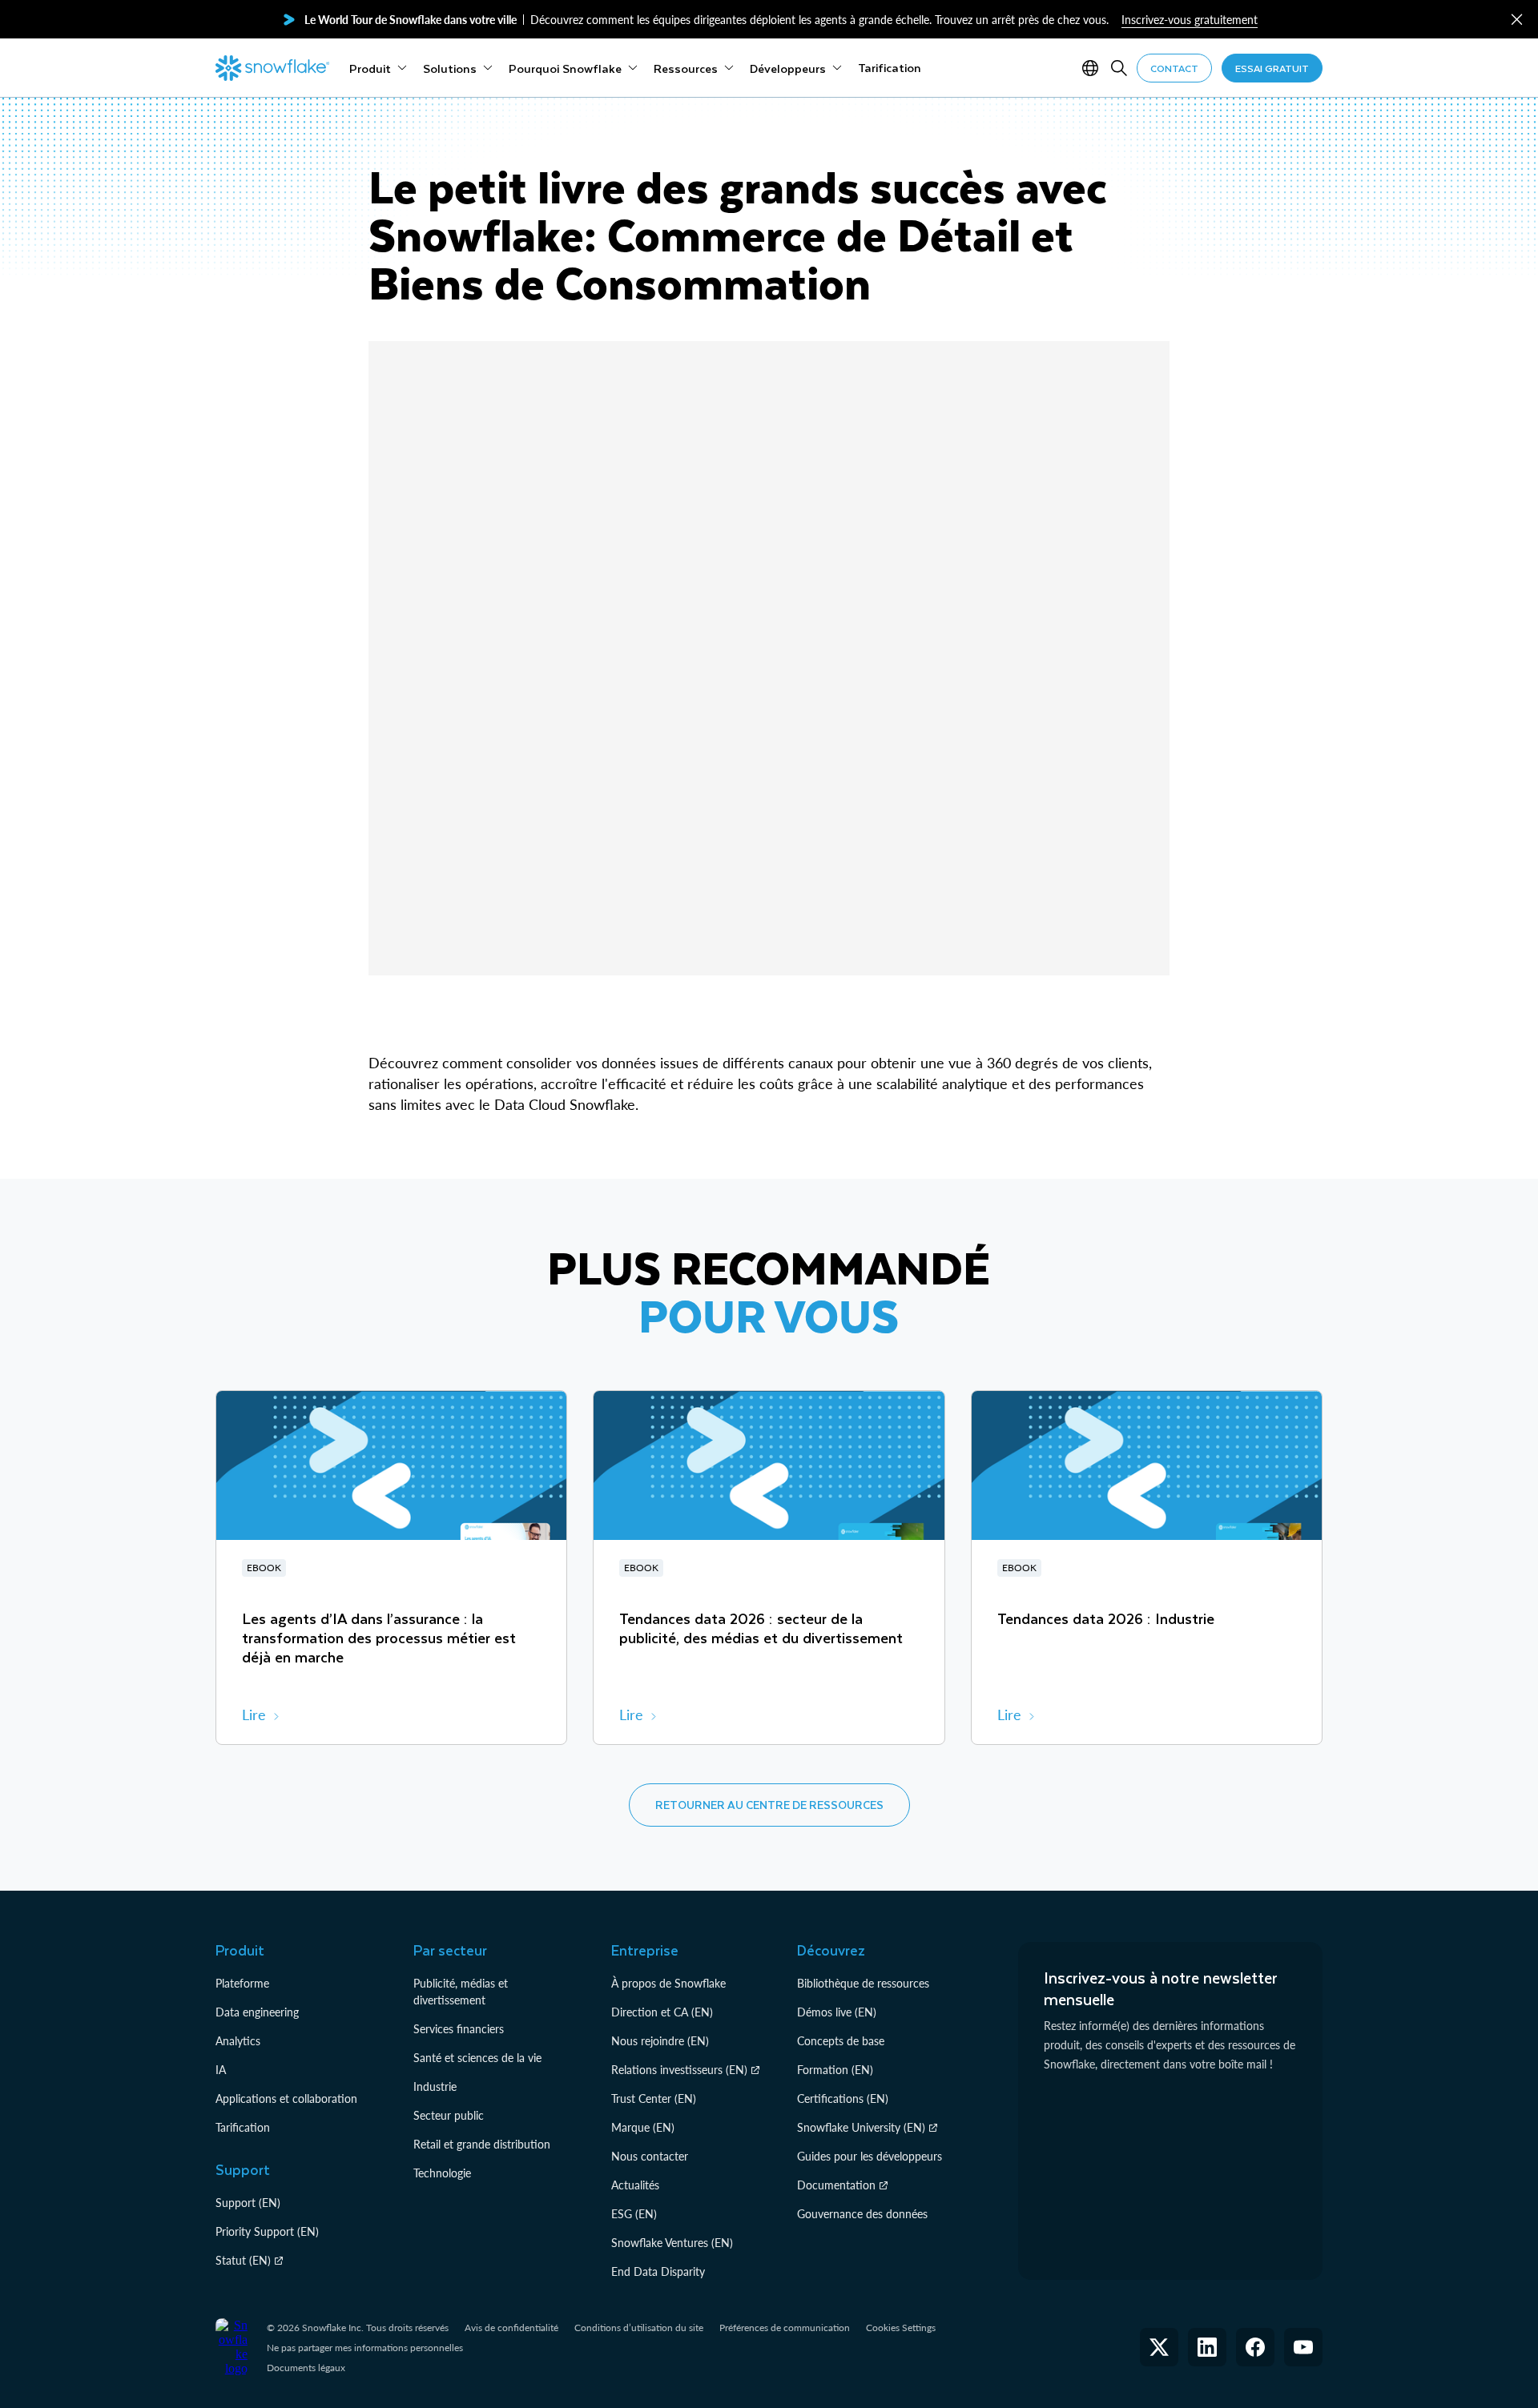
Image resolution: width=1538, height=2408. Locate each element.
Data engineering (257, 2012)
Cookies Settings (901, 2328)
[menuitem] (378, 68)
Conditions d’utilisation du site (639, 2328)
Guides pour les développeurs (870, 2156)
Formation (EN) (835, 2070)
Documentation (836, 2185)
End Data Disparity (658, 2271)
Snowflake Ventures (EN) (672, 2243)
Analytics (238, 2041)
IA (221, 2070)
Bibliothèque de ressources (863, 1983)
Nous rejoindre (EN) (660, 2041)
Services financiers (459, 2029)
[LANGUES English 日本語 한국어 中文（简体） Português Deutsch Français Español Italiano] (1093, 68)
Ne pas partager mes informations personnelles (365, 2348)
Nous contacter (650, 2156)
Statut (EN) (243, 2260)
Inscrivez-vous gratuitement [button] (1190, 20)
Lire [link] (254, 1715)
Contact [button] (1174, 68)
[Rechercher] (1119, 68)
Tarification (243, 2127)
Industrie (435, 2086)
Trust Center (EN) (654, 2098)
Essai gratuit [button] (1272, 68)
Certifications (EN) (843, 2098)
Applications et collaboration (286, 2098)
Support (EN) (248, 2203)
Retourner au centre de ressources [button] (769, 1805)
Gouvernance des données (862, 2214)
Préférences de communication (785, 2328)
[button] (1517, 20)
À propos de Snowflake (668, 1983)
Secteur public (449, 2115)
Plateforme (242, 1983)
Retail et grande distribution (482, 2144)
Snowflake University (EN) (861, 2127)
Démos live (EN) (837, 2012)
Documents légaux (306, 2368)
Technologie (442, 2173)
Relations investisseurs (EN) (679, 2070)
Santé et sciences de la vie (477, 2058)
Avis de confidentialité (511, 2328)
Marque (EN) (643, 2127)
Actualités (635, 2185)
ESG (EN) (634, 2214)
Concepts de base (841, 2041)
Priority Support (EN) (267, 2231)
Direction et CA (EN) (662, 2012)
